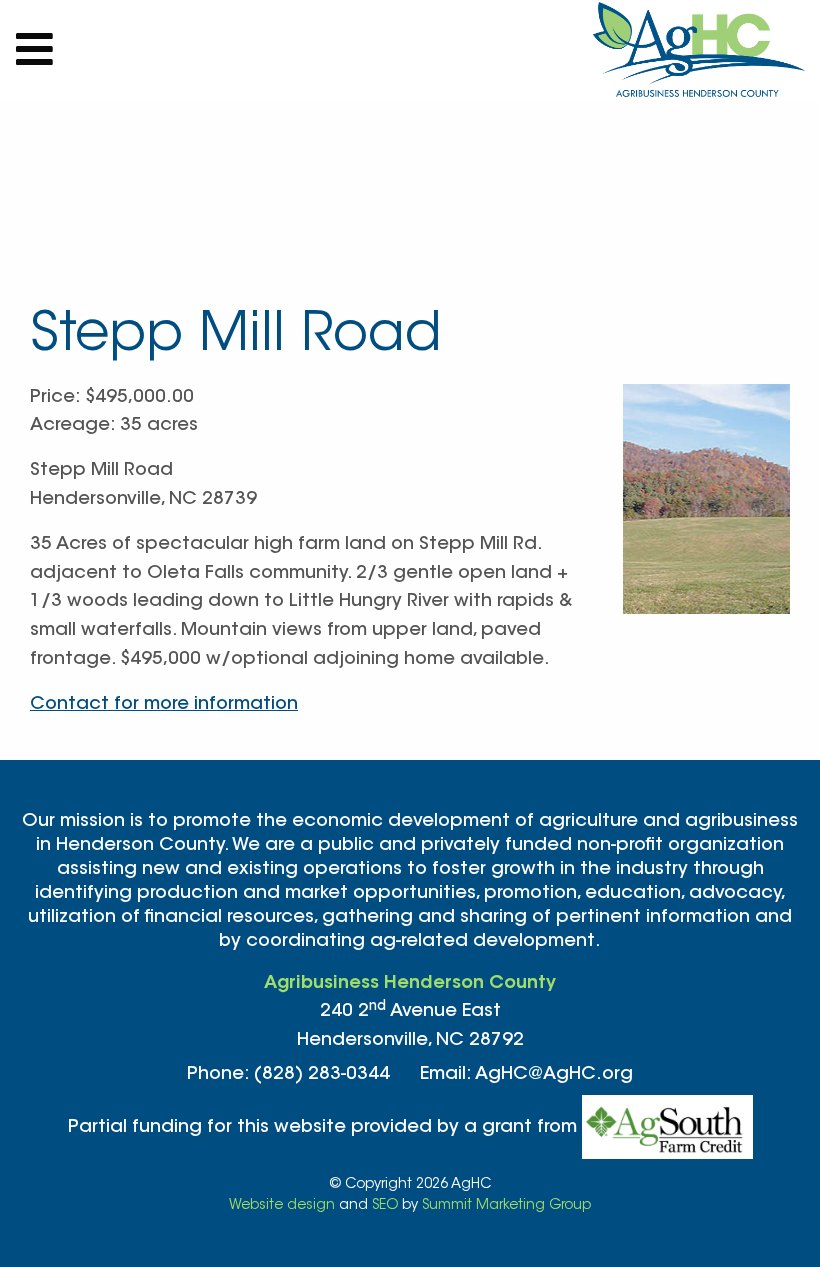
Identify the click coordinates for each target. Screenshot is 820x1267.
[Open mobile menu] (35, 50)
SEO (385, 1206)
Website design (282, 1206)
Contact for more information (164, 705)
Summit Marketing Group (506, 1206)
